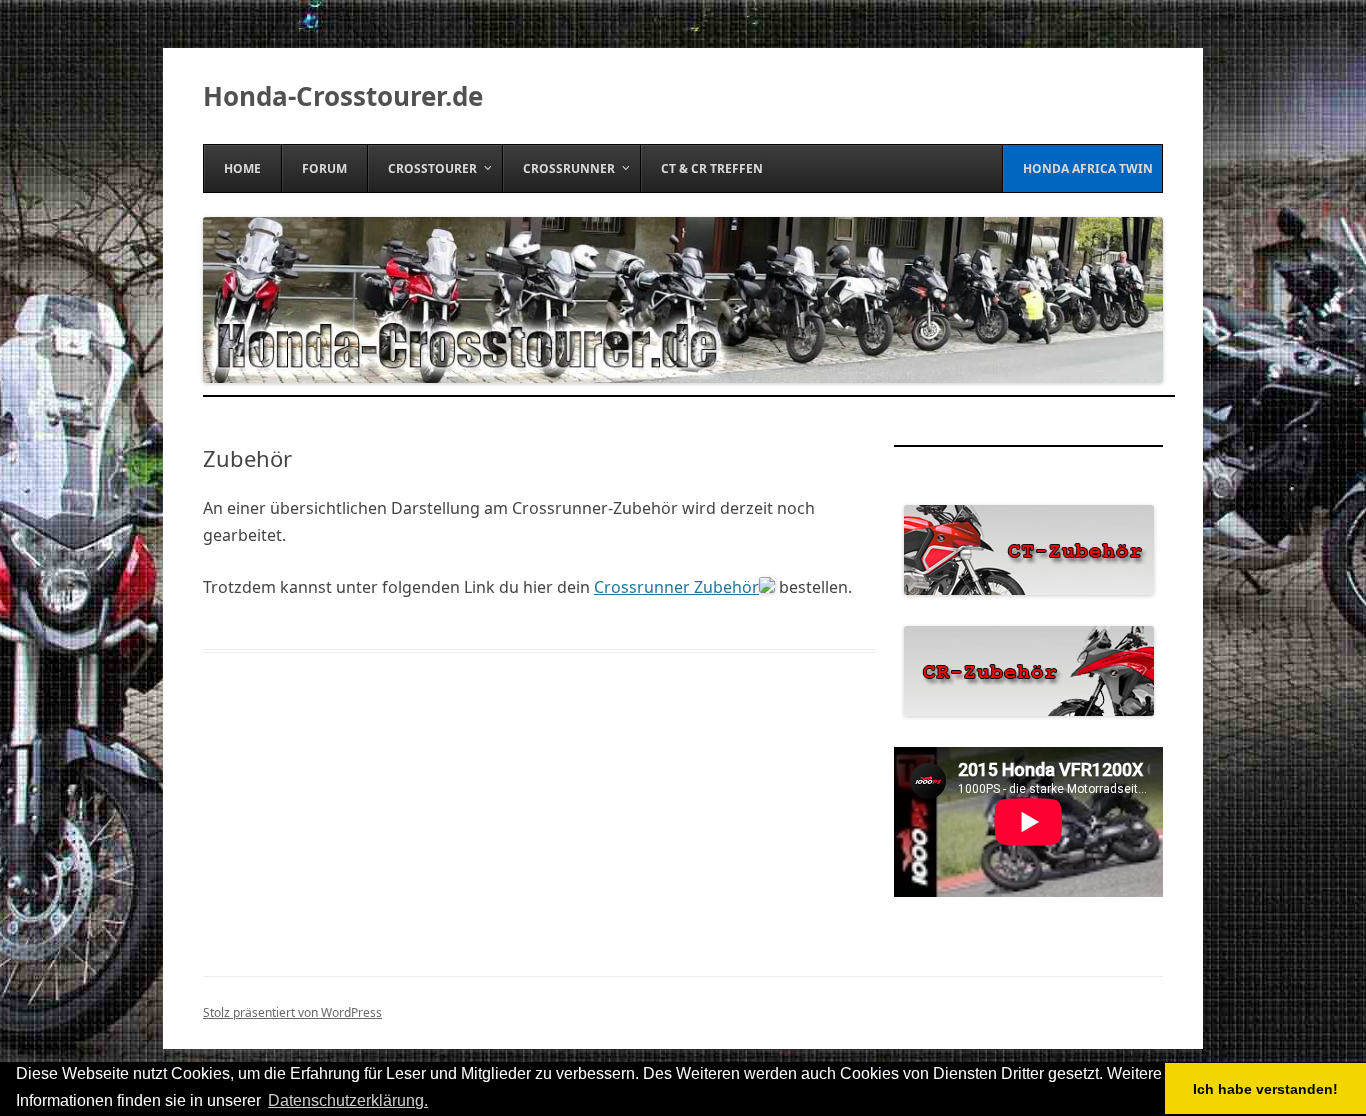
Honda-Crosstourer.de (343, 96)
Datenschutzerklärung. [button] (348, 1100)
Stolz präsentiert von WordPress (292, 1012)
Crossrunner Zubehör (676, 587)
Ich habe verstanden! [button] (1265, 1089)
